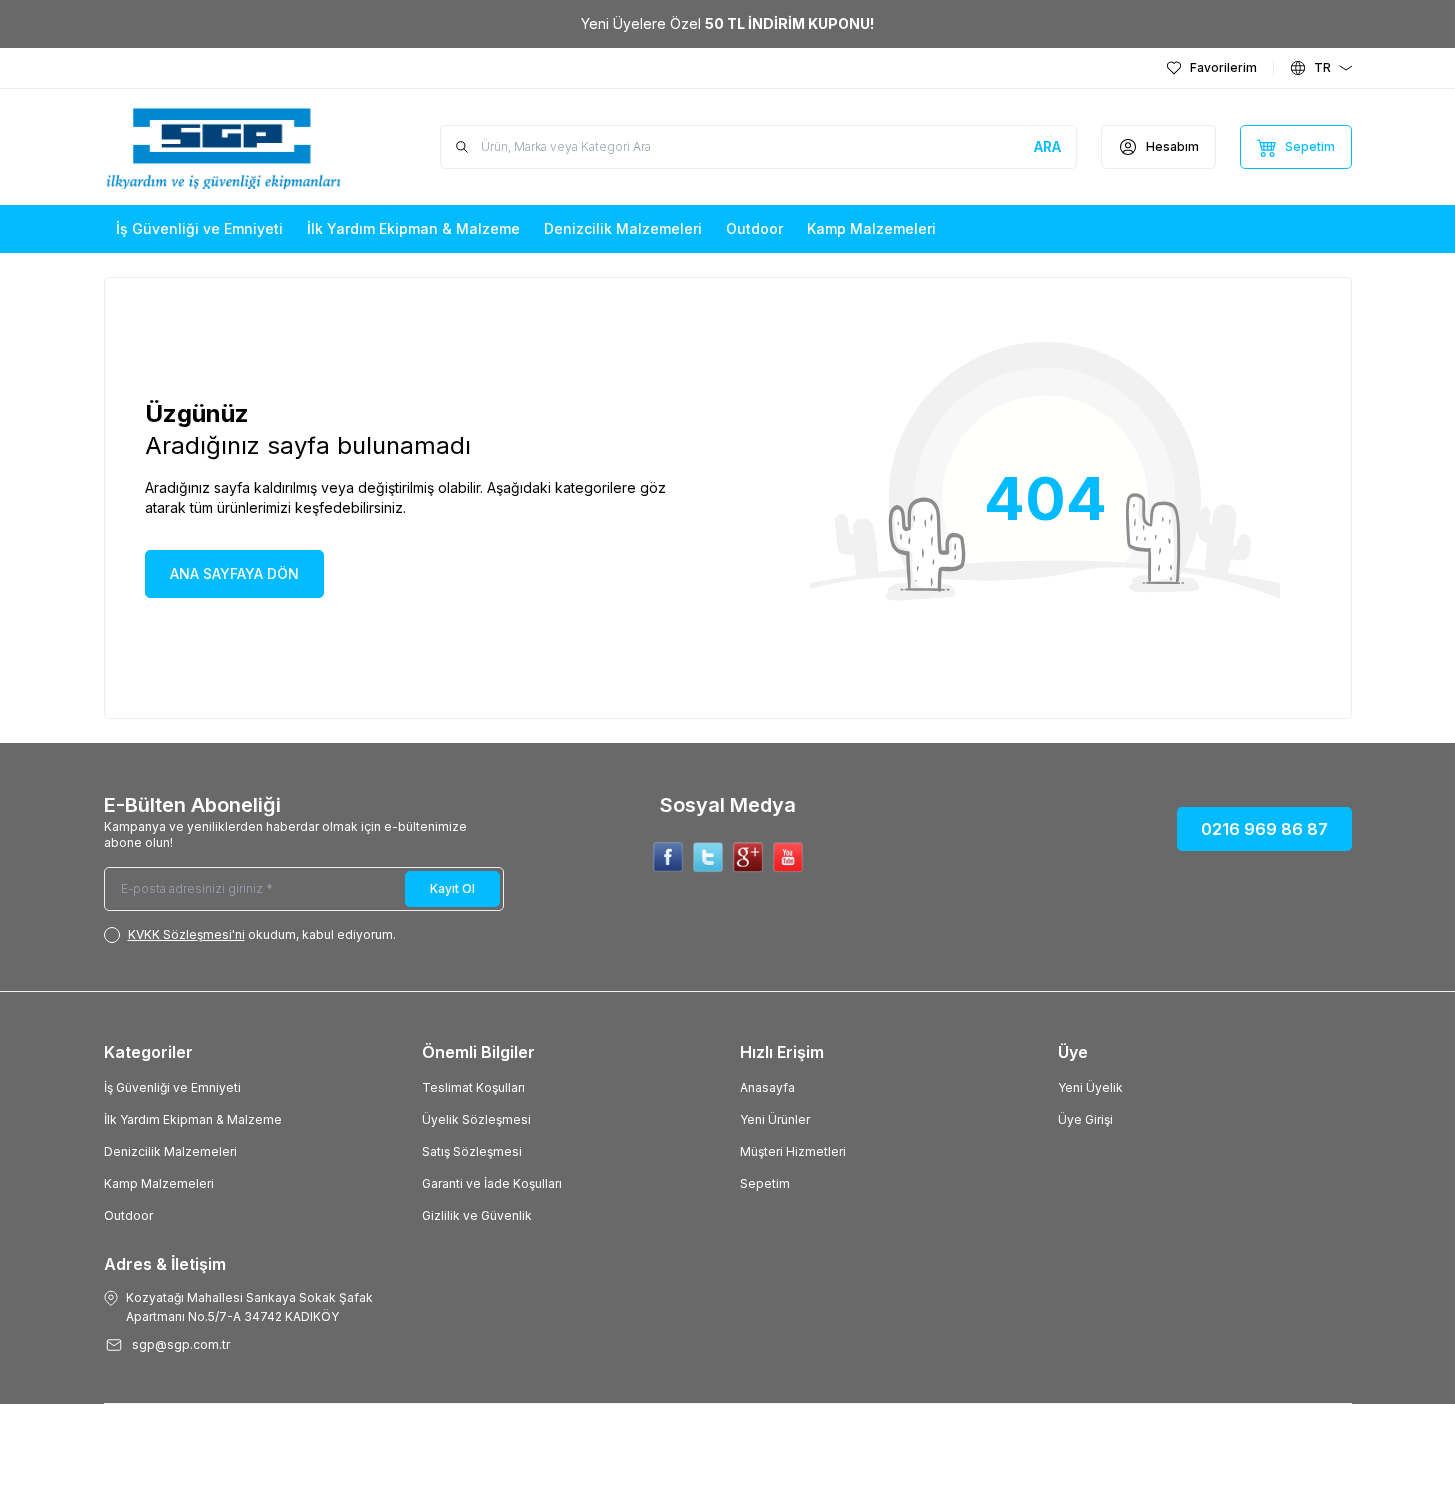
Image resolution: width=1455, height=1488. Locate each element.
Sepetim (765, 1183)
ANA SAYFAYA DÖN (234, 573)
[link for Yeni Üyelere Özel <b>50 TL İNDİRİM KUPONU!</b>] (727, 24)
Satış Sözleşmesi (472, 1151)
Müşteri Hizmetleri (793, 1151)
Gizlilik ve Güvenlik (477, 1215)
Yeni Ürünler (775, 1119)
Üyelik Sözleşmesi (476, 1119)
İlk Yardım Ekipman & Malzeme (193, 1119)
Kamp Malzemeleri (159, 1183)
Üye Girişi (1085, 1119)
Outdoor (128, 1215)
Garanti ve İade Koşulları (492, 1183)
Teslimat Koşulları (473, 1087)
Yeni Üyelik (1090, 1087)
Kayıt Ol (452, 888)
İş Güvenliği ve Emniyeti (172, 1087)
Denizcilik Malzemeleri (170, 1151)
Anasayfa (767, 1087)
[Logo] (224, 147)
